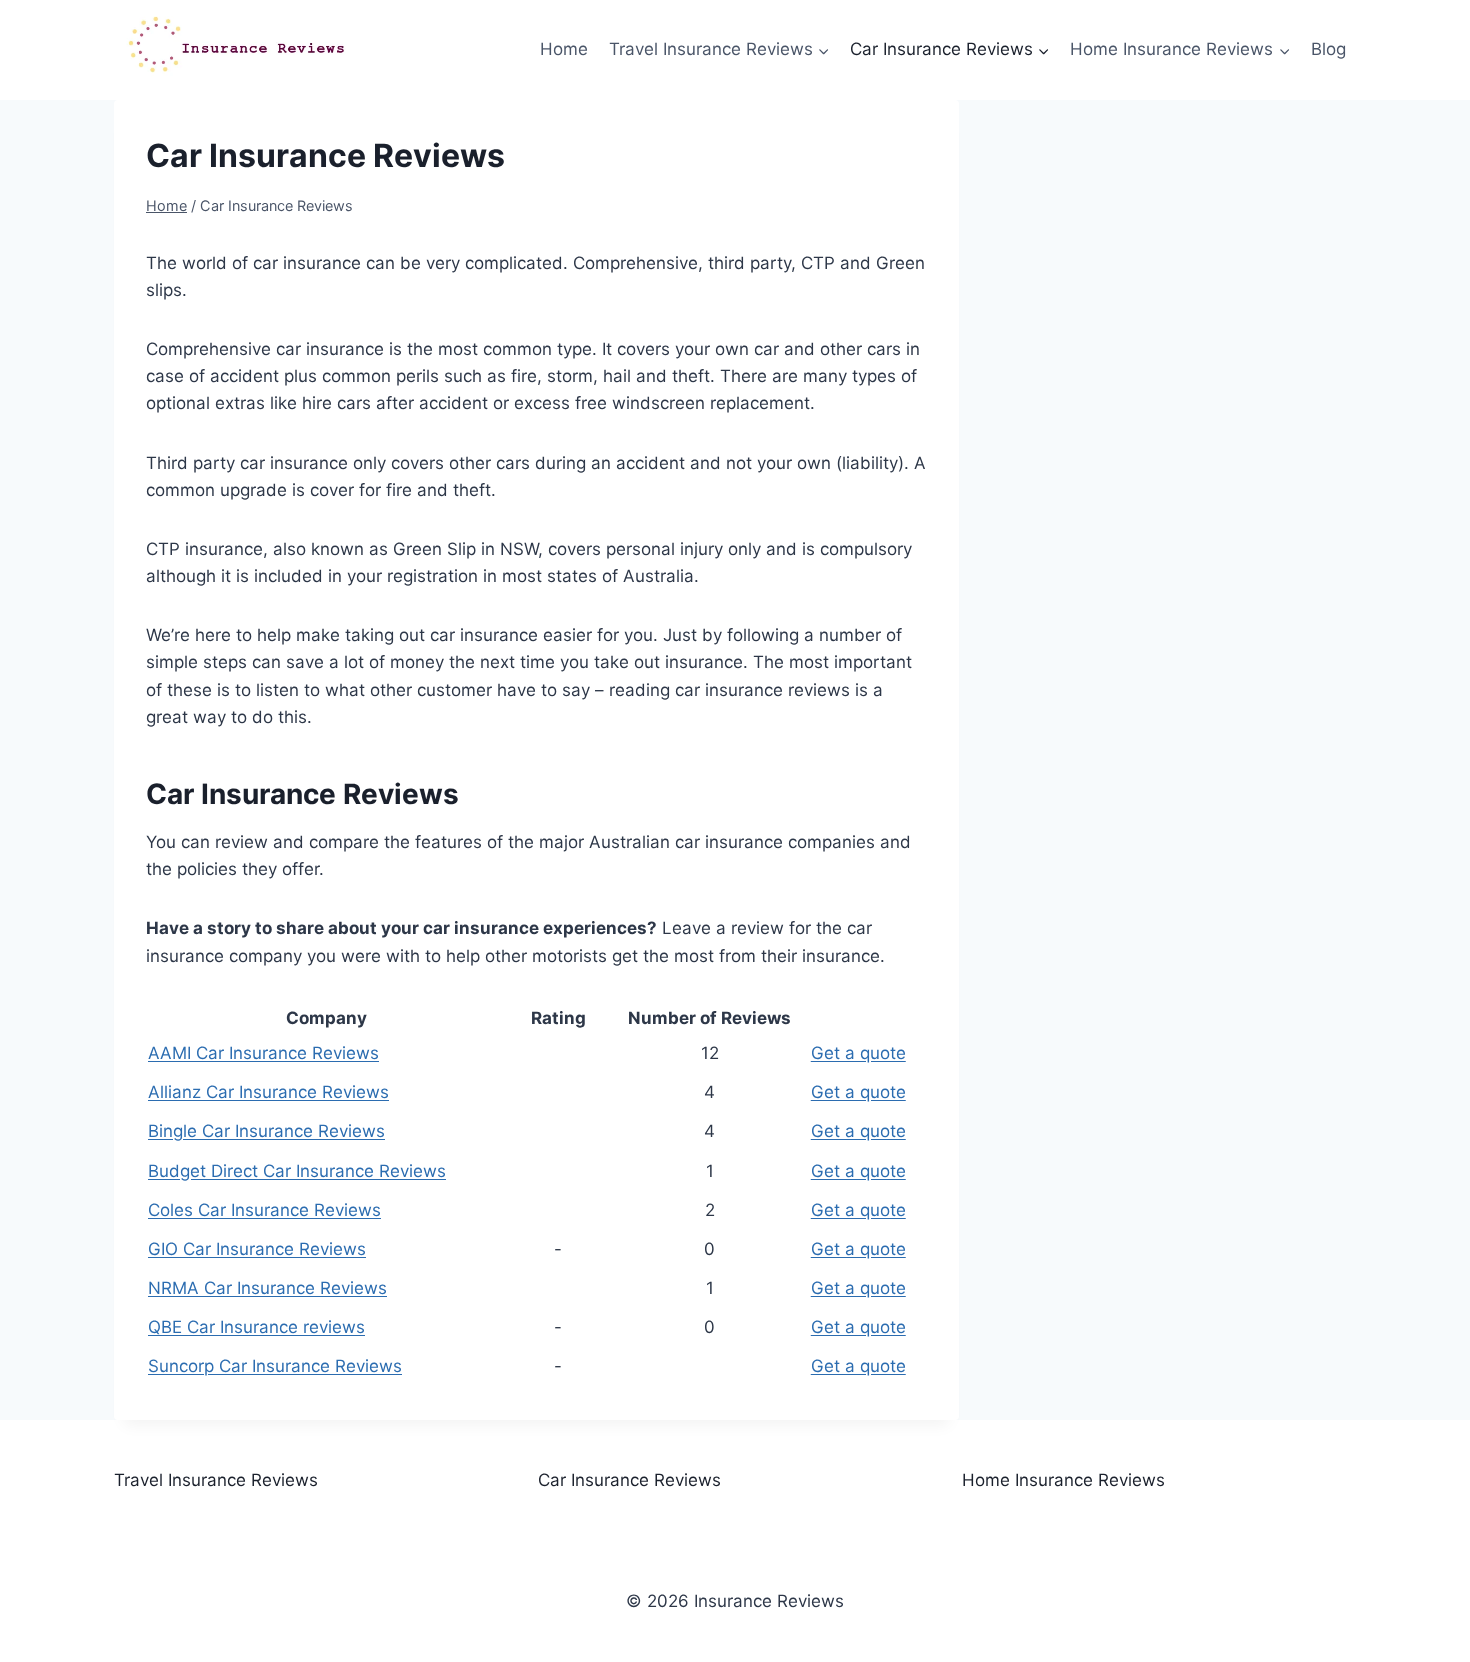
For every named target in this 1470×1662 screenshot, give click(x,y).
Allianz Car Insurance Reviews (268, 1092)
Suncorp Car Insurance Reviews (275, 1366)
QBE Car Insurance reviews (256, 1327)
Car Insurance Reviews (629, 1480)
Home (564, 49)
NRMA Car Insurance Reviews (267, 1288)
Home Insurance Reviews (1063, 1480)
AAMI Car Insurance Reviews (263, 1053)
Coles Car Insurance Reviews (264, 1210)
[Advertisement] (1187, 276)
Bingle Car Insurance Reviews (266, 1131)
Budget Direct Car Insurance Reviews (297, 1171)
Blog (1328, 49)
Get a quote (858, 1053)
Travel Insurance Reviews (216, 1480)
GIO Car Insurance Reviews (257, 1249)
